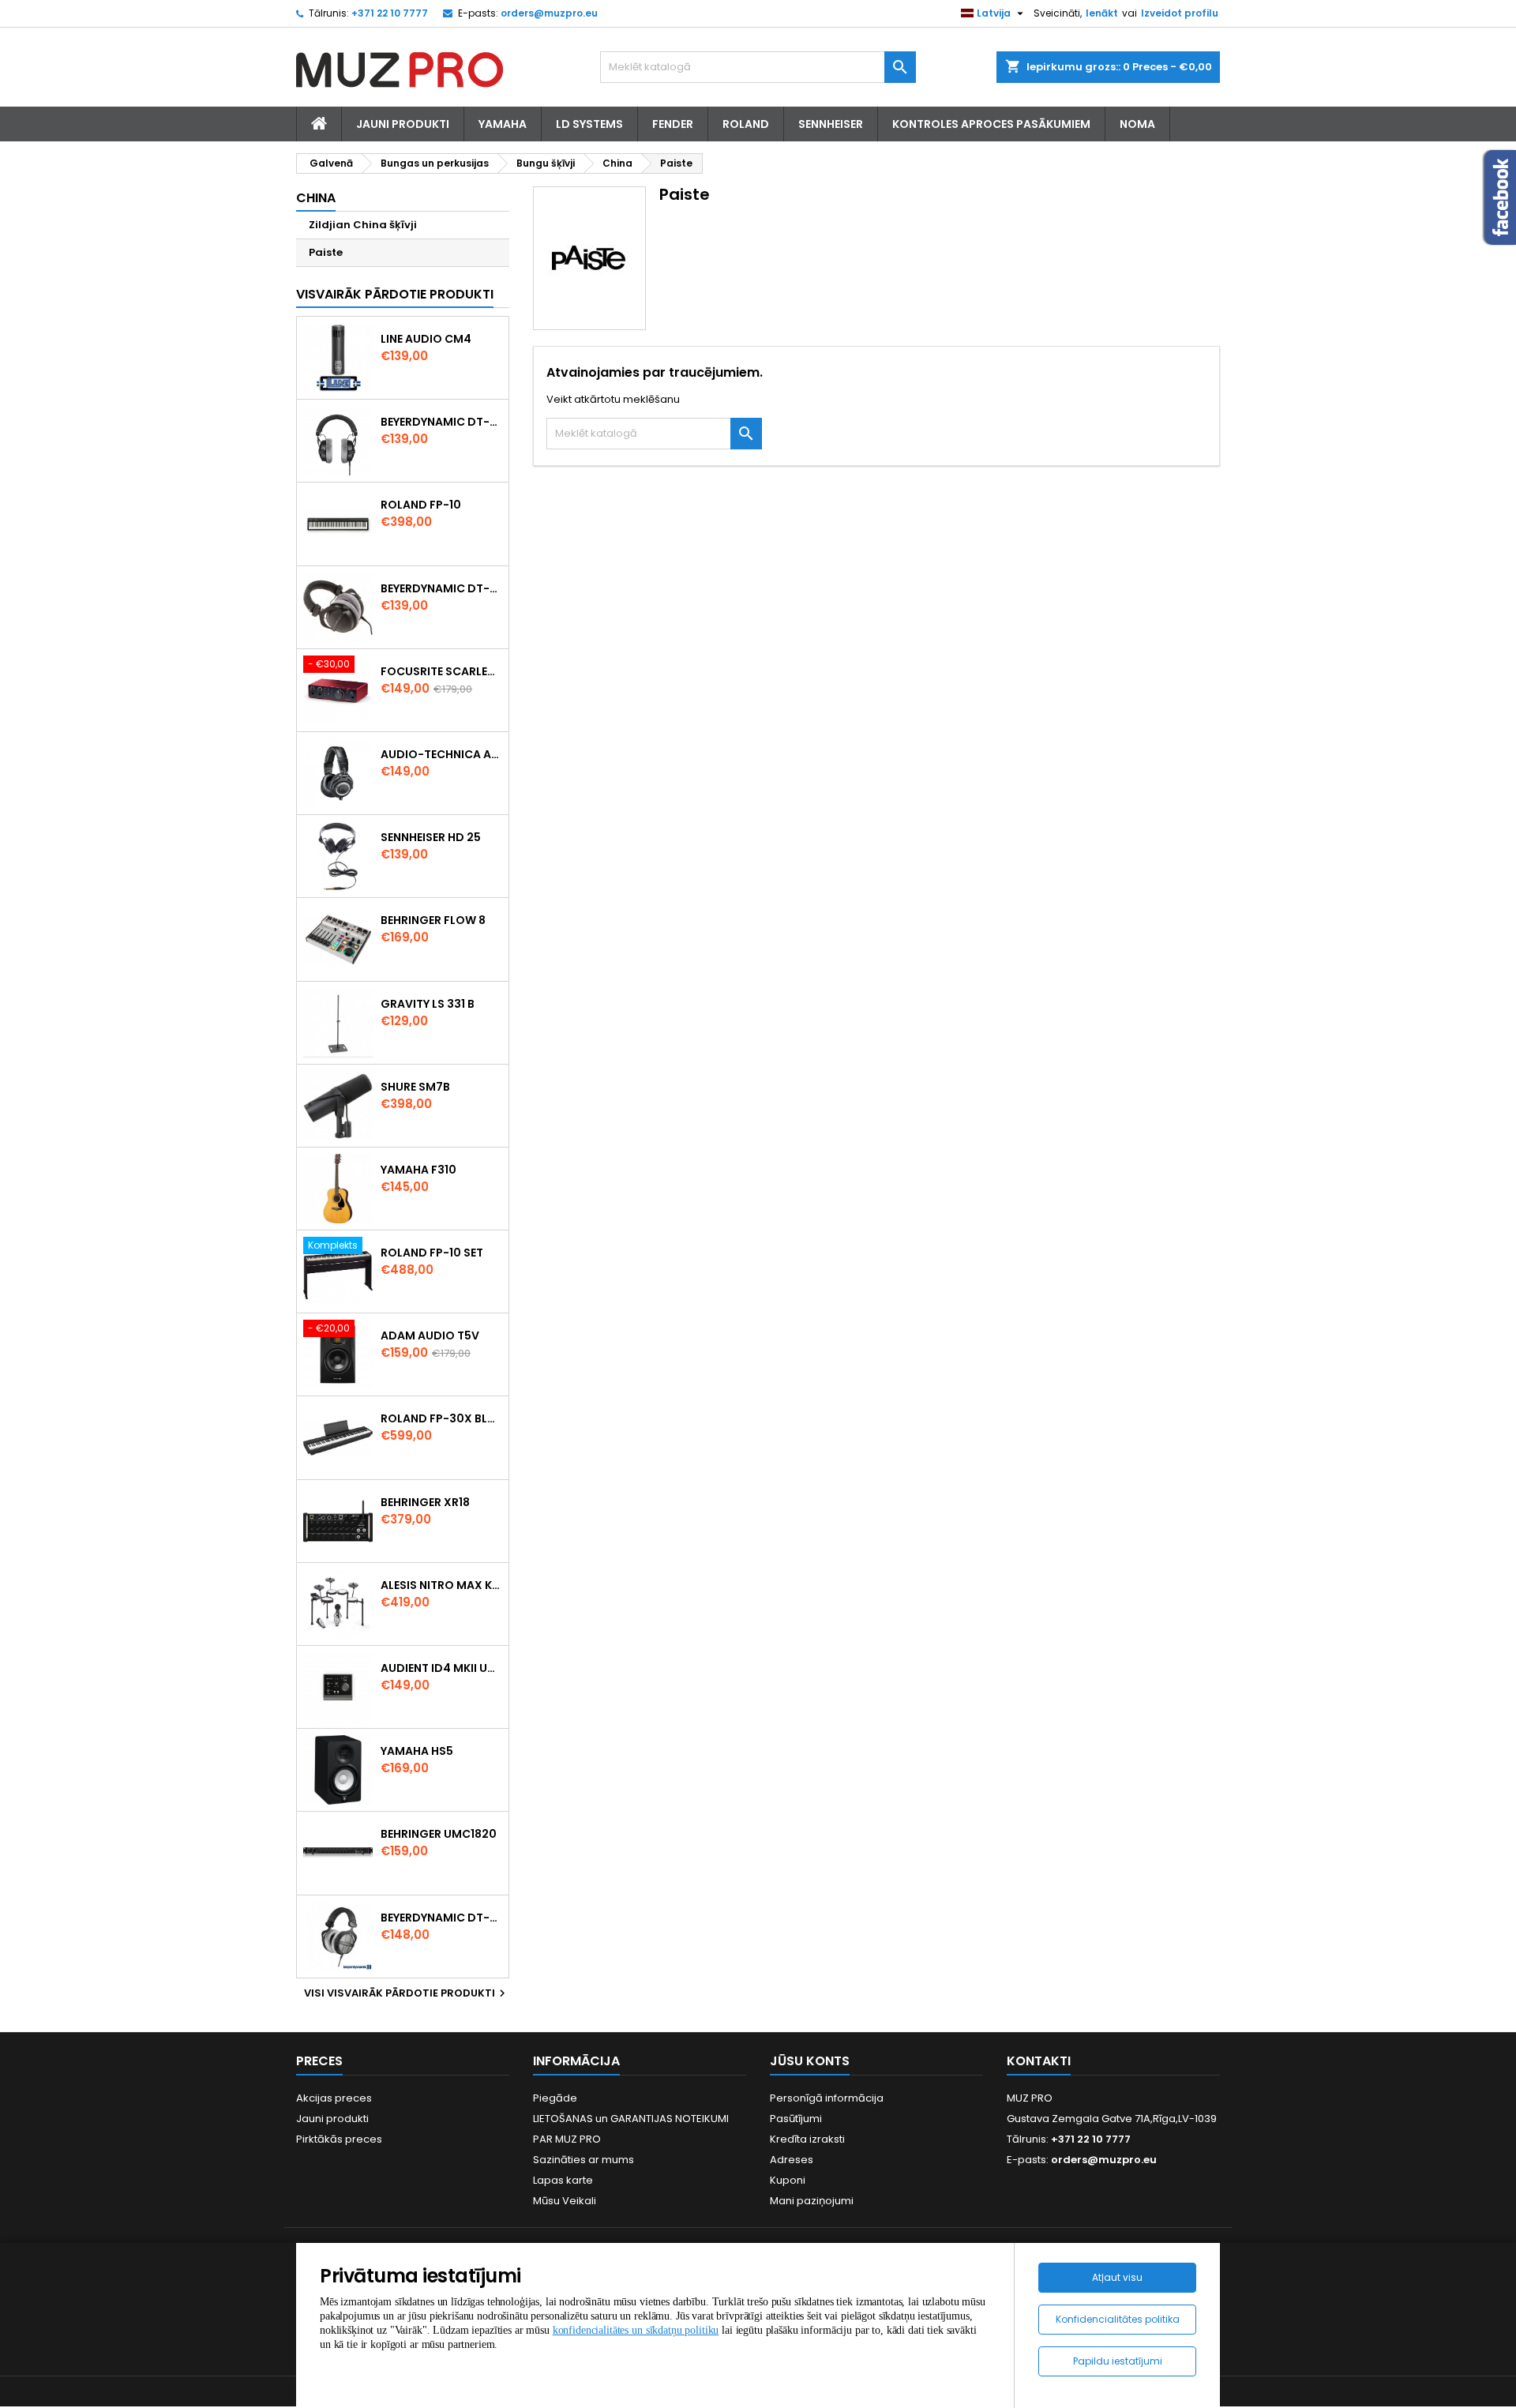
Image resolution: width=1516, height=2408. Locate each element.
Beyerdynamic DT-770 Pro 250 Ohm (441, 588)
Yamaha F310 (418, 1170)
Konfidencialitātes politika (1118, 2319)
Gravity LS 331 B (428, 1004)
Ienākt (1102, 13)
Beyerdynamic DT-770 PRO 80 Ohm (441, 422)
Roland (746, 124)
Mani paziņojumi (812, 2201)
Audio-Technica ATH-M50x (441, 754)
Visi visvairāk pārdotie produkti (407, 1993)
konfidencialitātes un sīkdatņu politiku (636, 2330)
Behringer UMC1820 (439, 1834)
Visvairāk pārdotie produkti (395, 294)
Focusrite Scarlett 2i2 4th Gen (441, 671)
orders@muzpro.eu (549, 13)
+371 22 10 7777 (390, 13)
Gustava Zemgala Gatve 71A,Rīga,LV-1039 (1112, 2119)
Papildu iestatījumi (1118, 2361)
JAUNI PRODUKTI (403, 124)
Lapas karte (563, 2180)
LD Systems (589, 124)
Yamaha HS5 (417, 1751)
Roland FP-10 (421, 505)
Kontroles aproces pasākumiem (991, 124)
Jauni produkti (332, 2119)
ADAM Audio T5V (430, 1335)
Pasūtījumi (796, 2119)
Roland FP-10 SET (432, 1253)
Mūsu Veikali (565, 2201)
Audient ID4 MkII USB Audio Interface (441, 1668)
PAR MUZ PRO (567, 2139)
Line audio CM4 (426, 339)
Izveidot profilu (1180, 13)
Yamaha (503, 124)
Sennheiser (831, 124)
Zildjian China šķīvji (363, 225)
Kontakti (1039, 2061)
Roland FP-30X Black (441, 1418)
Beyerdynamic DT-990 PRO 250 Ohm (441, 1918)
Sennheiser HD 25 (431, 837)
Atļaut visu (1117, 2277)
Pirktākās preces (339, 2139)
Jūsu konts (810, 2061)
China (316, 198)
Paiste (326, 252)
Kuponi (788, 2180)
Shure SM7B (415, 1087)
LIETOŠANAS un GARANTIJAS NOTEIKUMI (631, 2119)
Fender (673, 124)
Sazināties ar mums (584, 2160)
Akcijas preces (334, 2098)
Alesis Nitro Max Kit (441, 1585)
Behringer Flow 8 (433, 920)
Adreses (792, 2160)
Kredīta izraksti (807, 2139)
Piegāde (555, 2098)
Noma (1137, 124)
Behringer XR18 (425, 1502)
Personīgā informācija (827, 2098)
